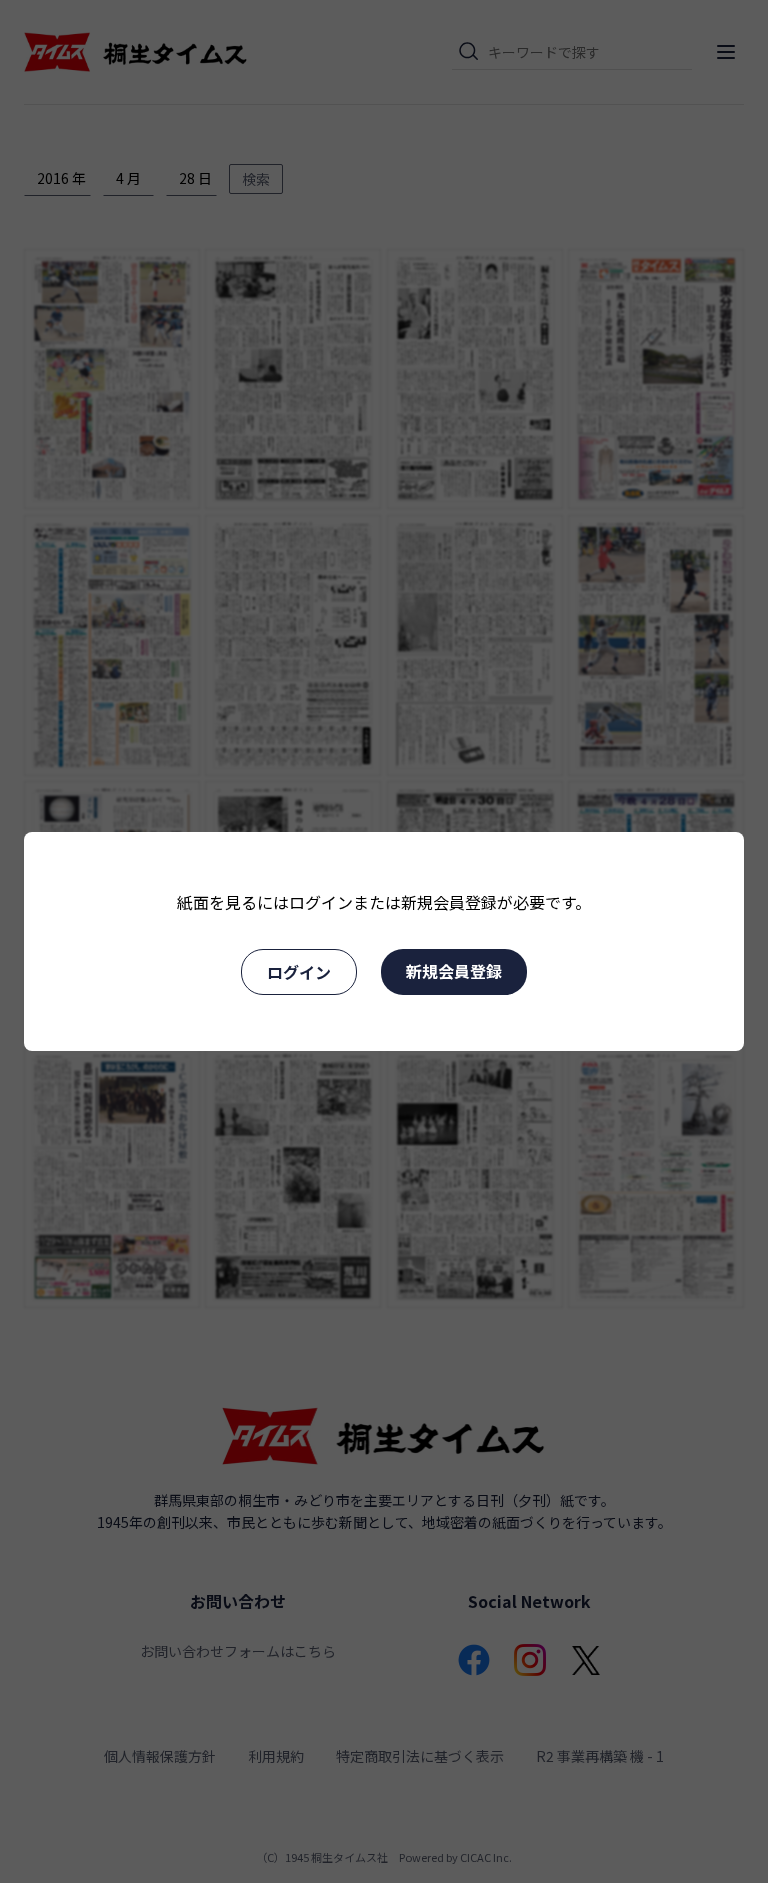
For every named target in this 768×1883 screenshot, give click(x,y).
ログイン (299, 972)
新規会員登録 (454, 971)
